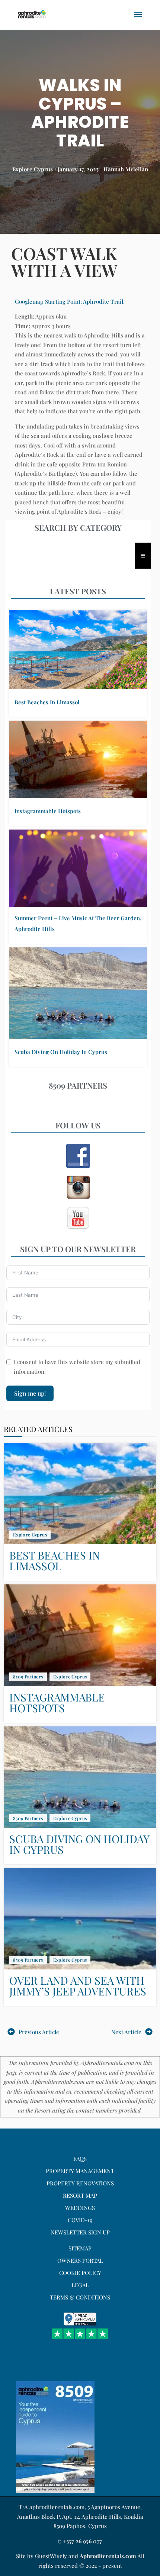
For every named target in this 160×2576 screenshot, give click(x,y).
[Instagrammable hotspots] (78, 759)
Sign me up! (30, 1393)
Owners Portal (80, 2260)
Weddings (80, 2208)
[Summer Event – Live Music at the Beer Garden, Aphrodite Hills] (78, 868)
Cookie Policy (80, 2273)
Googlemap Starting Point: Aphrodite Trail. (70, 301)
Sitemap (80, 2248)
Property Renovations (80, 2183)
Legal (80, 2285)
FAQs (80, 2159)
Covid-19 (80, 2220)
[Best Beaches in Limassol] (78, 649)
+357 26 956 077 (82, 2541)
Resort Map (80, 2195)
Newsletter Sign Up (80, 2232)
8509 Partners (28, 1677)
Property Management (80, 2171)
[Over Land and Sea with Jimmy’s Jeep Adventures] (80, 1919)
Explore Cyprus (33, 169)
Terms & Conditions (80, 2297)
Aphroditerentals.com (108, 2556)
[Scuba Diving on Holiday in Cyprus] (78, 993)
